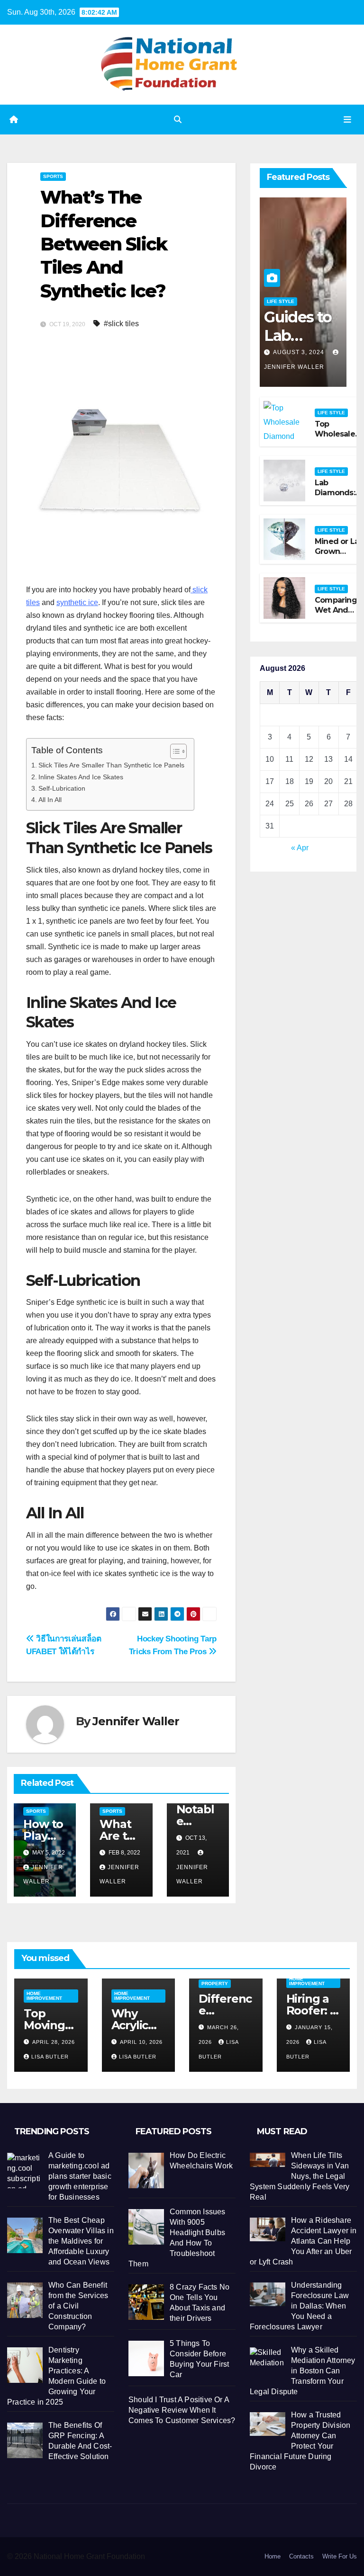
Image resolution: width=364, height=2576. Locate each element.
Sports (53, 176)
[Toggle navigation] (347, 119)
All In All (50, 800)
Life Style (281, 301)
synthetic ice (77, 602)
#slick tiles (121, 324)
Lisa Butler (50, 2057)
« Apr (300, 848)
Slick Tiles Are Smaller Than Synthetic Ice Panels (111, 765)
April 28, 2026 (54, 2042)
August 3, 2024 (300, 352)
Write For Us (340, 2556)
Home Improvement (44, 1996)
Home (273, 2556)
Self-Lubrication (62, 788)
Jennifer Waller (136, 1721)
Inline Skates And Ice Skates (81, 777)
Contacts (301, 2556)
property (215, 1983)
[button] (178, 120)
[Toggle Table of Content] (174, 751)
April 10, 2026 (141, 2042)
